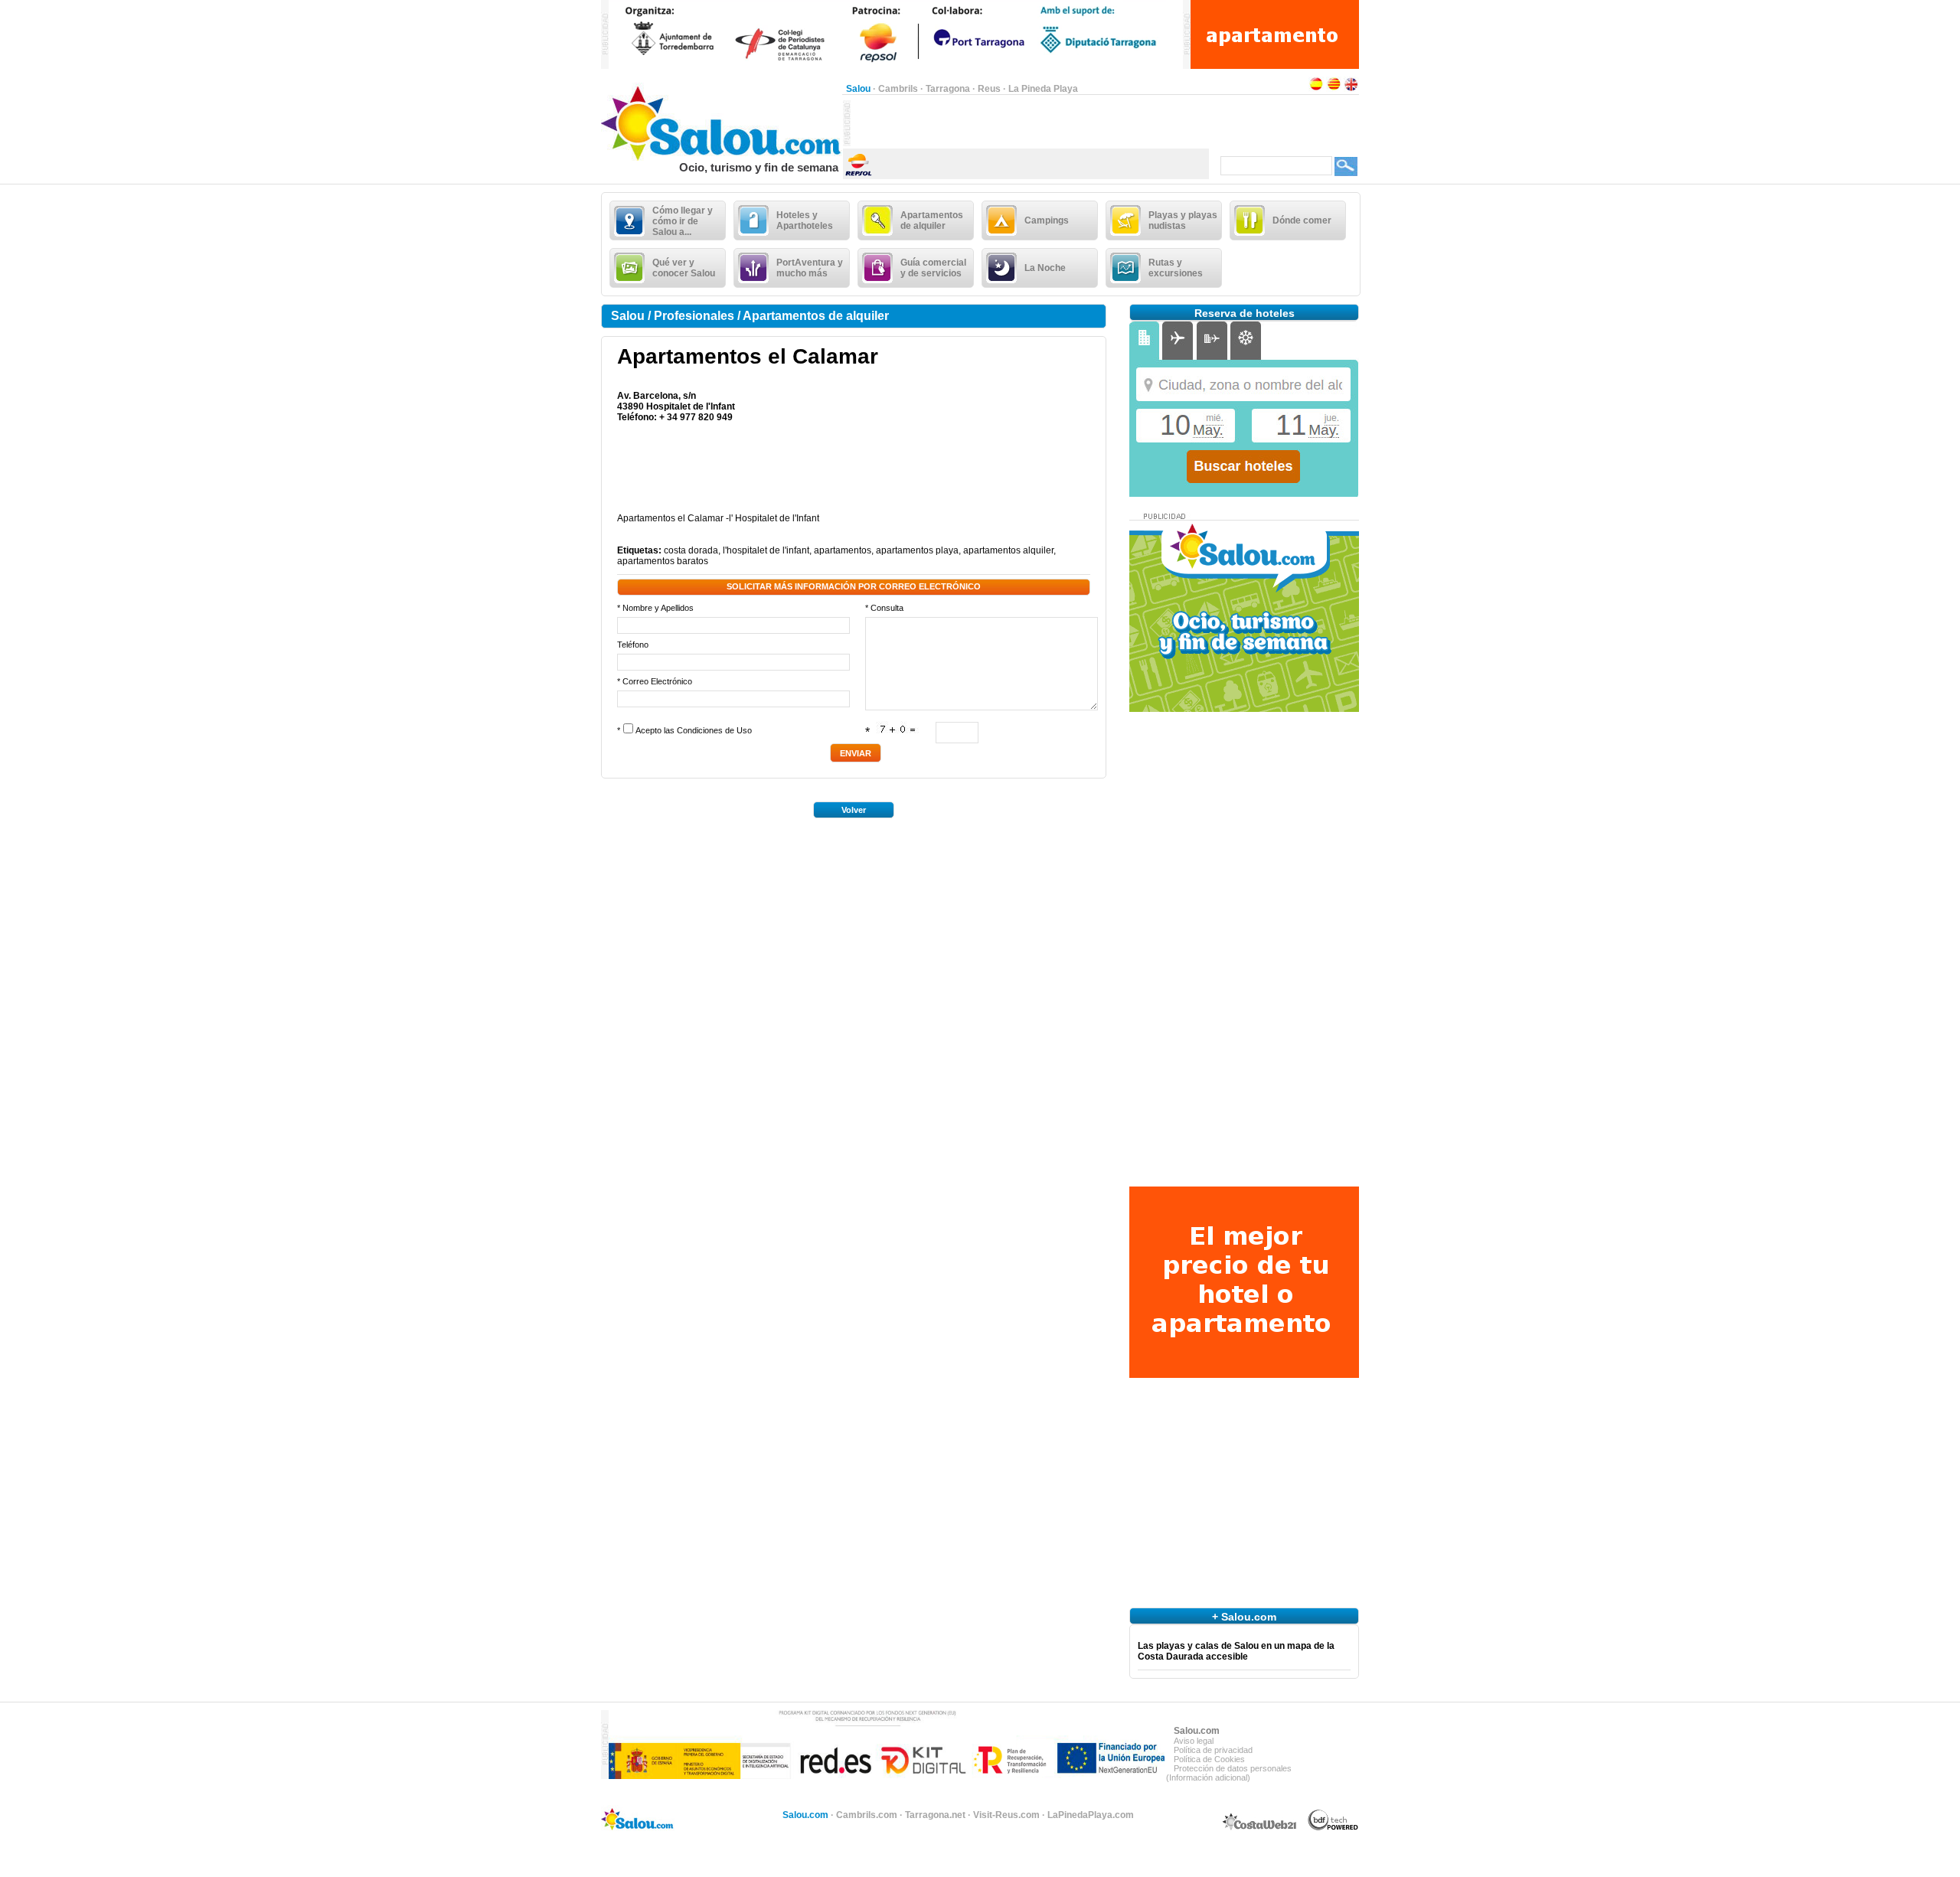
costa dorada (691, 550)
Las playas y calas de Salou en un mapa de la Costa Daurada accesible (1236, 1651)
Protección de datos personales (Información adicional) (1229, 1773)
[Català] (1334, 89)
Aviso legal (1194, 1741)
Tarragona (948, 89)
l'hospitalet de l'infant (766, 550)
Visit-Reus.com (1006, 1815)
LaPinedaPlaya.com (1091, 1815)
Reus (989, 89)
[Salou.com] (722, 158)
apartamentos (843, 550)
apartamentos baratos (663, 561)
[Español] (1316, 89)
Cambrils (898, 89)
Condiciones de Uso (714, 730)
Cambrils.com (867, 1815)
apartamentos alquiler (1008, 550)
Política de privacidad (1213, 1750)
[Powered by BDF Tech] (1333, 1828)
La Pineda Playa (1043, 89)
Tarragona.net (935, 1815)
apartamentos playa (917, 550)
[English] (1351, 89)
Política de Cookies (1209, 1759)
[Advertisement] (1030, 123)
